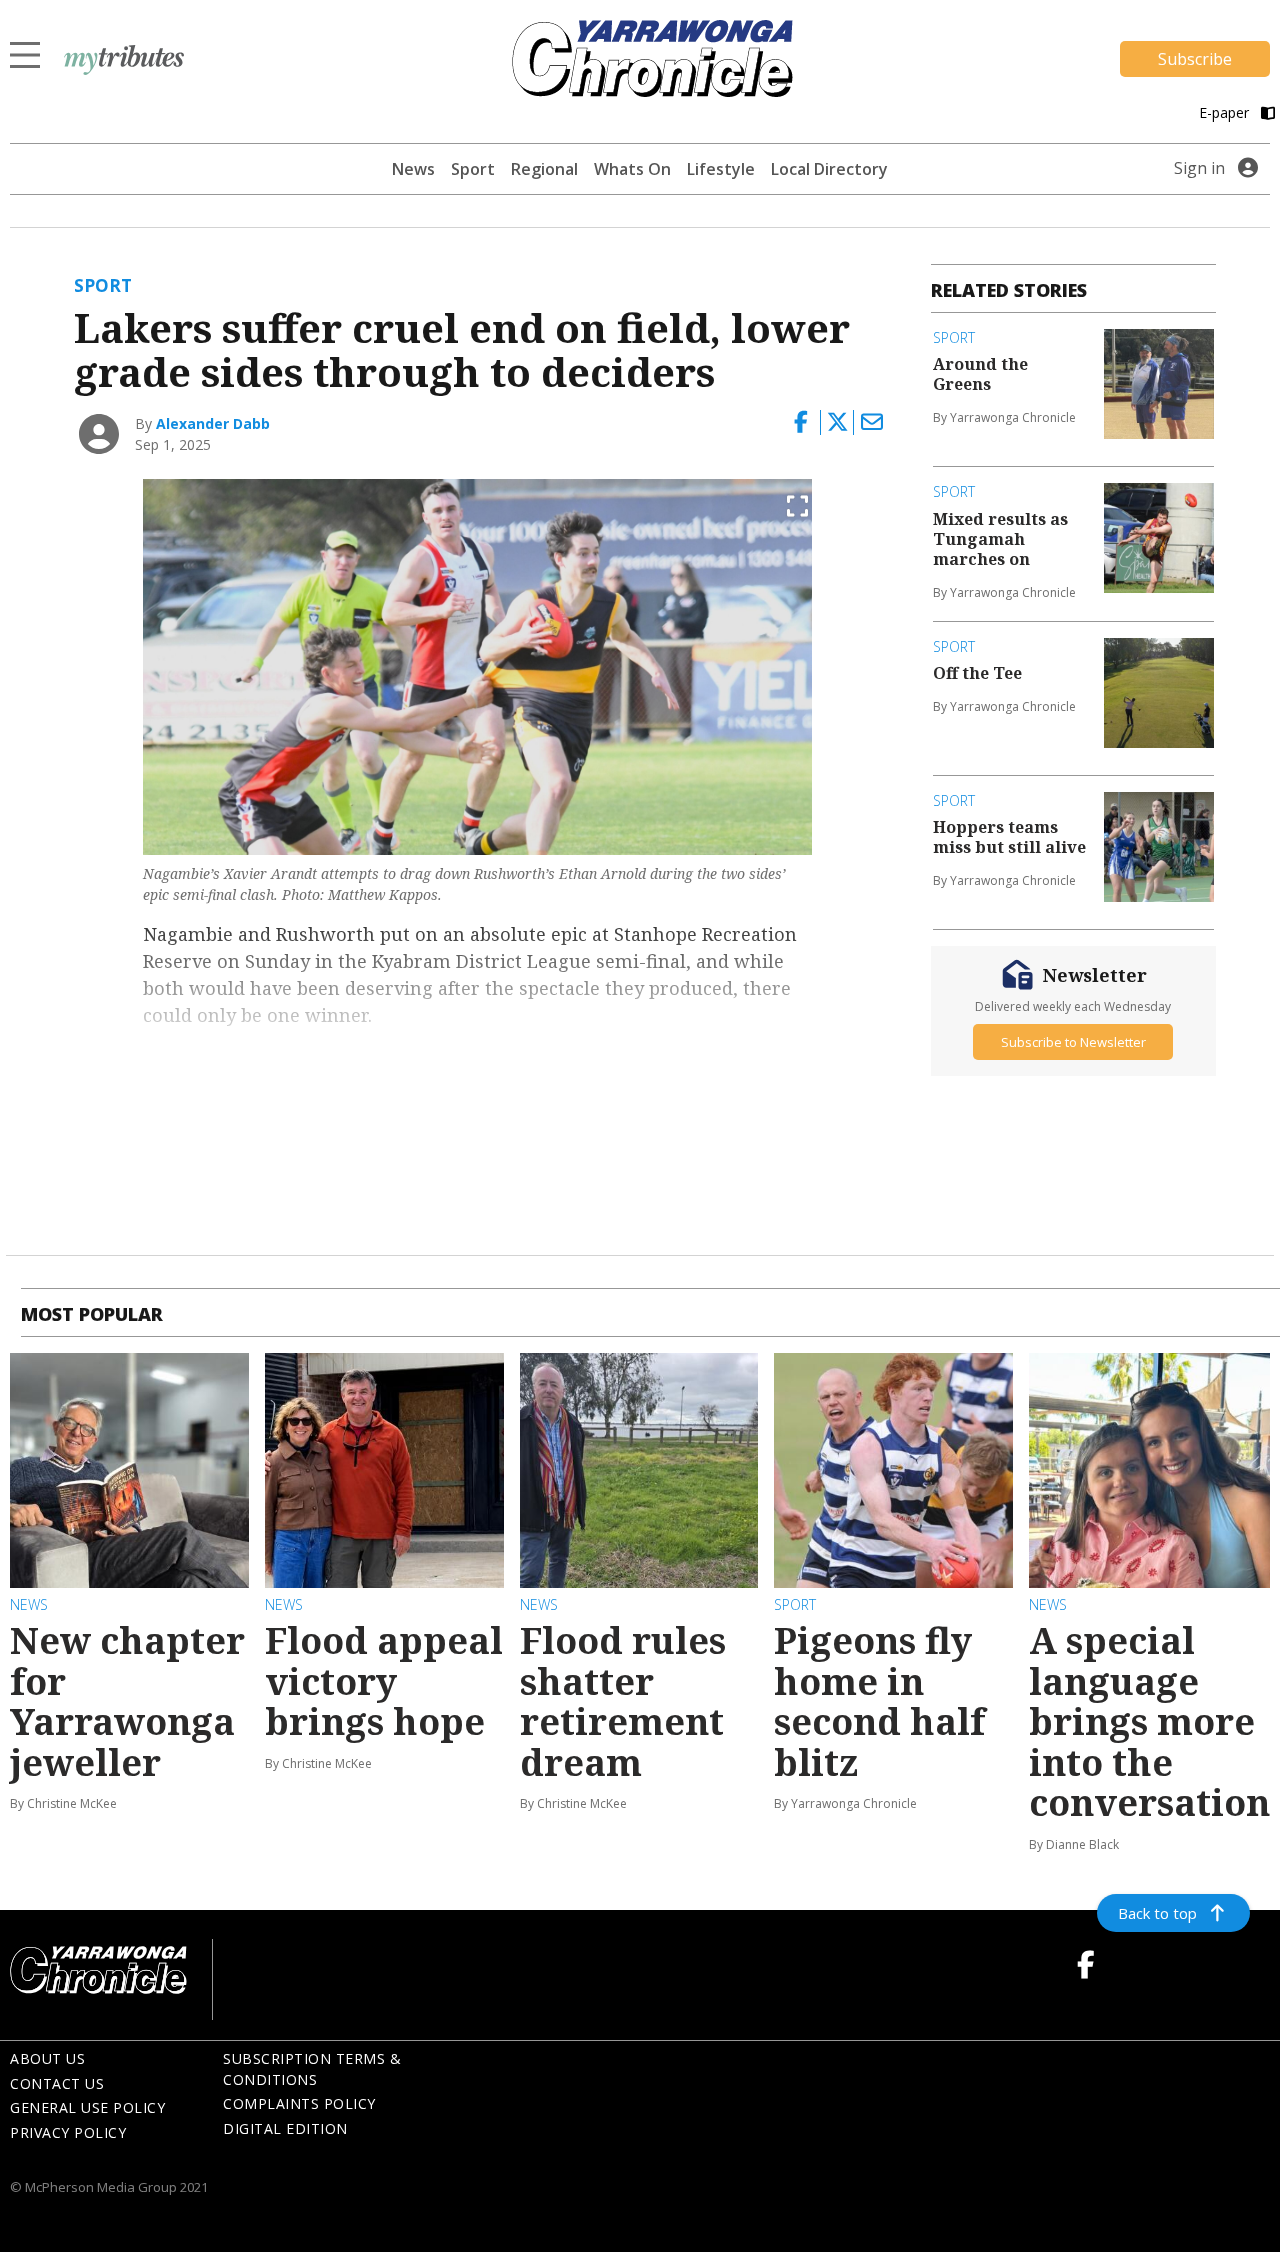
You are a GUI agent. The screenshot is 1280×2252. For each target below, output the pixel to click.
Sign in (1199, 168)
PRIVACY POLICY (68, 2132)
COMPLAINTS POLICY (299, 2103)
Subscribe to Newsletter (1073, 1041)
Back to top (1157, 1913)
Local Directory (829, 169)
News (413, 169)
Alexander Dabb (213, 423)
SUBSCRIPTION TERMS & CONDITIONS (312, 2069)
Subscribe (1195, 59)
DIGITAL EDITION (285, 2128)
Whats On (632, 169)
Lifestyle (721, 169)
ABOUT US (47, 2058)
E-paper (1226, 112)
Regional (544, 169)
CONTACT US (57, 2083)
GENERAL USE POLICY (87, 2107)
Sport (473, 169)
